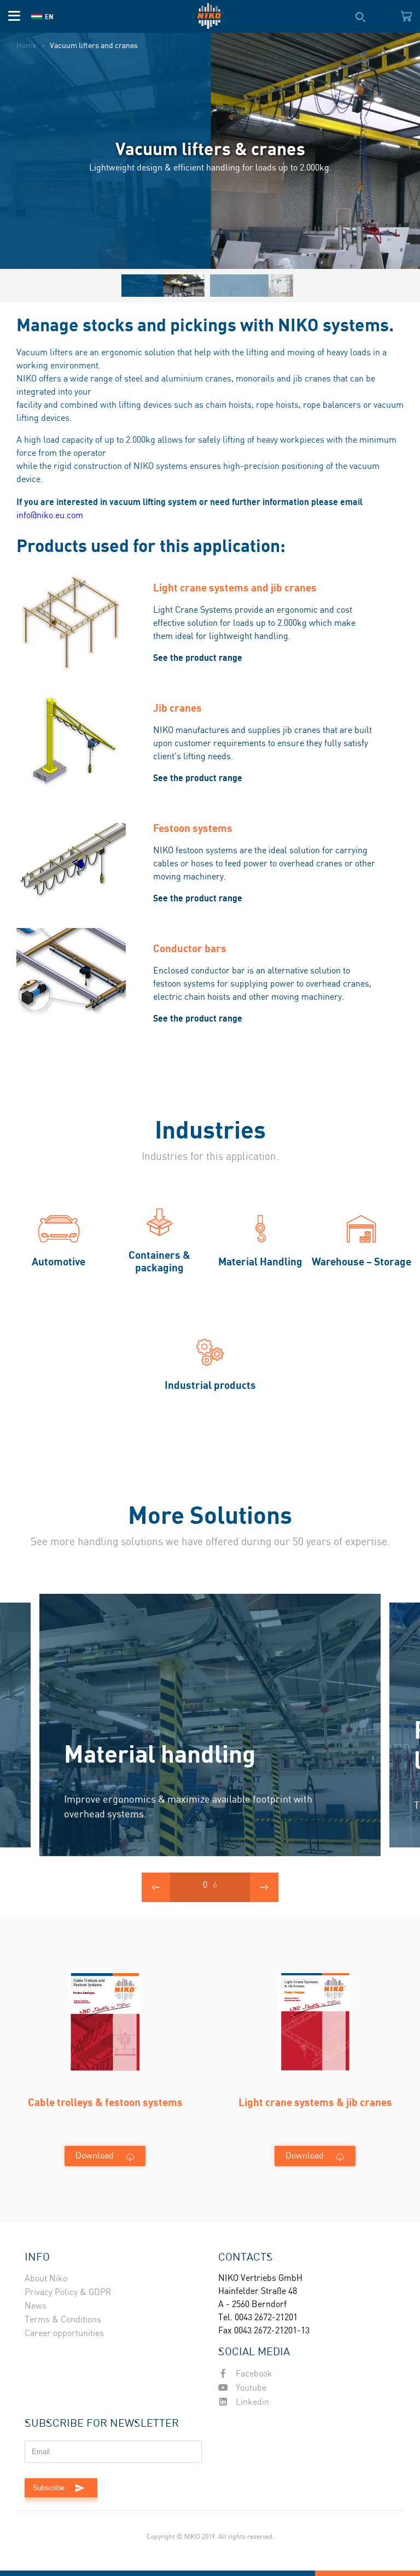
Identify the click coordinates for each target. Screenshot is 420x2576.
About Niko (46, 2279)
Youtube (250, 2388)
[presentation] (156, 1887)
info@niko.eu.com (50, 516)
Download (95, 2156)
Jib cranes (177, 708)
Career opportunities (64, 2334)
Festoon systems (193, 828)
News (36, 2306)
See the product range (198, 658)
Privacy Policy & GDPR (68, 2293)
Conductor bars (190, 948)
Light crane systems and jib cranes (235, 587)
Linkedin (251, 2402)
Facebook (253, 2374)
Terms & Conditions (63, 2320)
